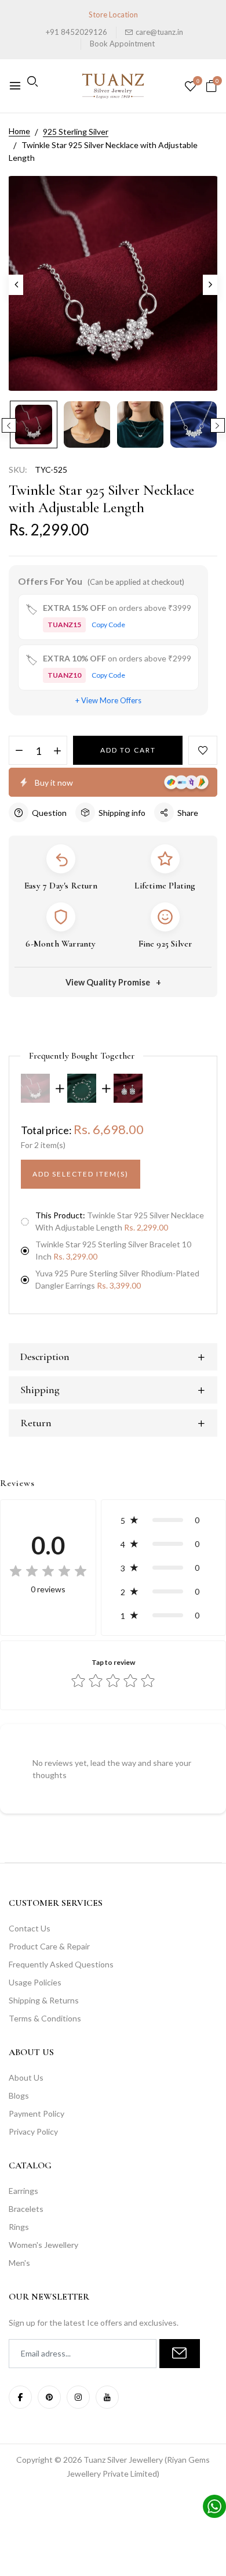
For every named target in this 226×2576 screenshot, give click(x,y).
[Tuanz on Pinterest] (49, 2397)
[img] (48, 1571)
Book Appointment (122, 44)
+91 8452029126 (76, 32)
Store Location (113, 15)
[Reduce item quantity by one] (19, 751)
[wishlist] (190, 87)
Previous (9, 425)
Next (218, 425)
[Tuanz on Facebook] (20, 2397)
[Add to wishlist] (203, 750)
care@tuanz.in (159, 32)
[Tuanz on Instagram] (78, 2397)
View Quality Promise (108, 982)
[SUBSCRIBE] (180, 2354)
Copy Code (108, 625)
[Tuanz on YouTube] (107, 2397)
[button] (163, 1520)
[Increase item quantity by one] (57, 751)
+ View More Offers (108, 700)
